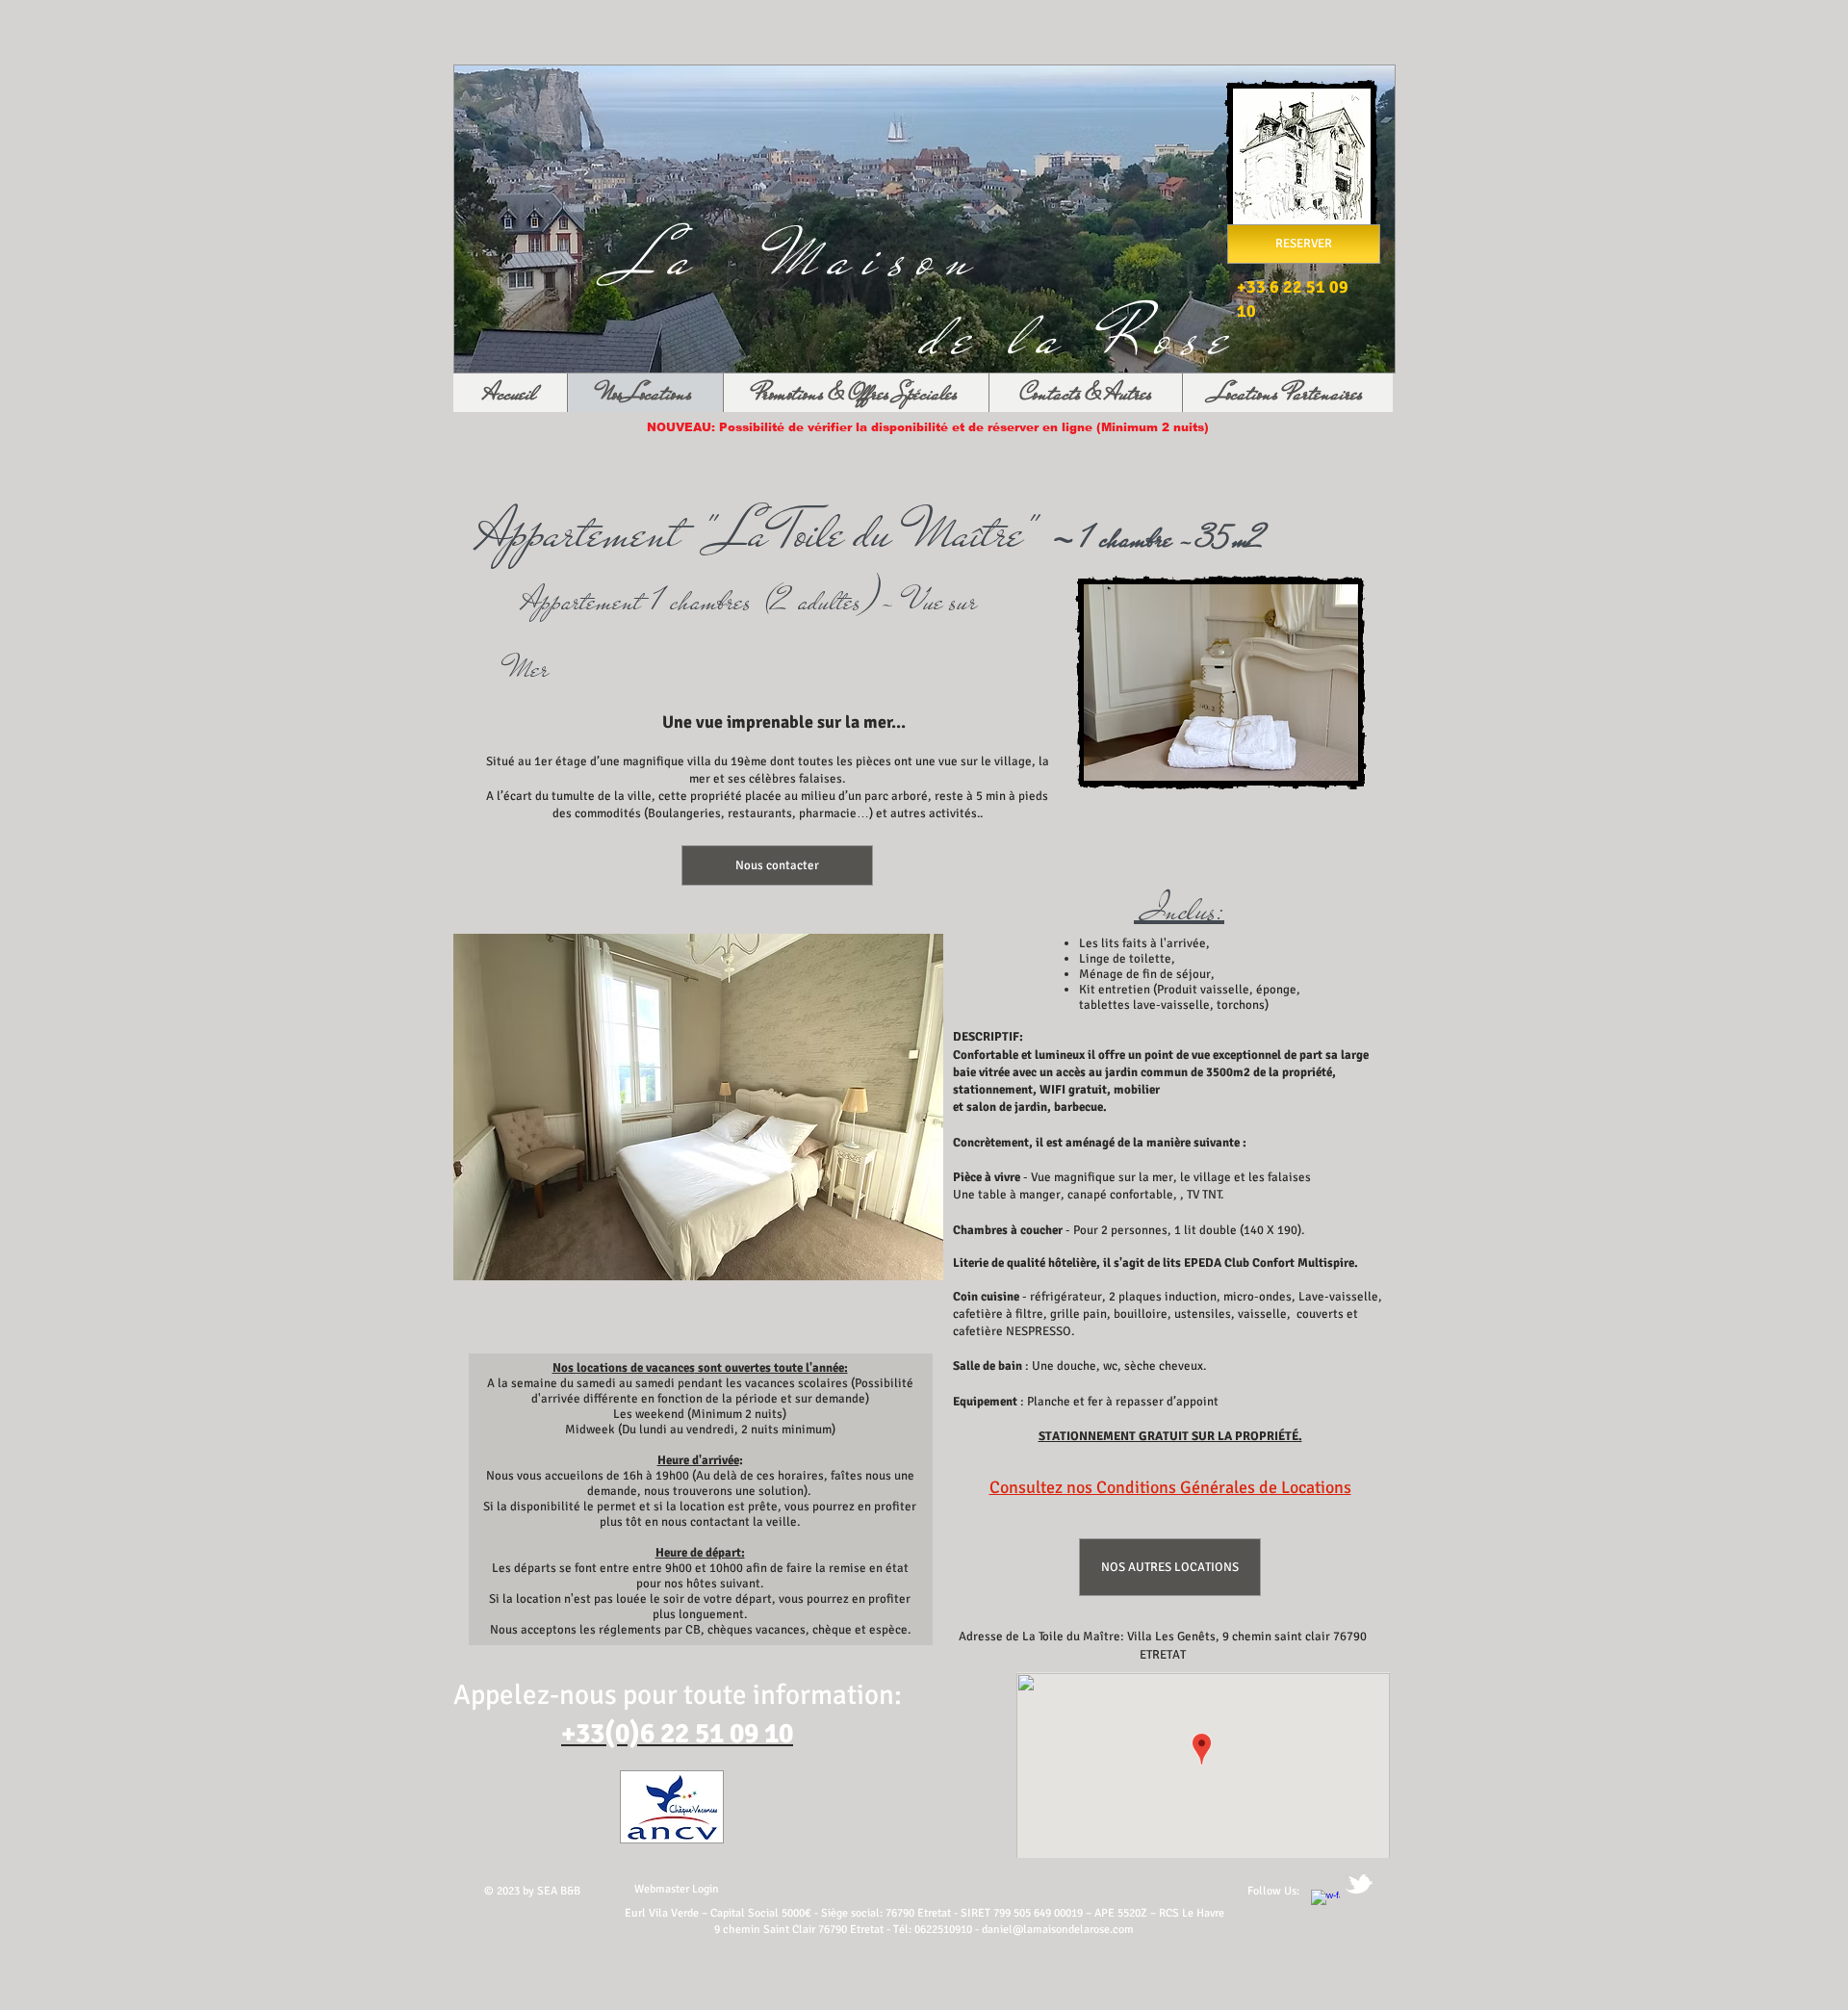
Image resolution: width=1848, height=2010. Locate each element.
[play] (914, 1251)
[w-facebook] (1325, 1904)
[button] (698, 1107)
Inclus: (1179, 910)
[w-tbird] (1359, 1884)
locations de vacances (636, 1368)
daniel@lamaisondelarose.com (1058, 1930)
